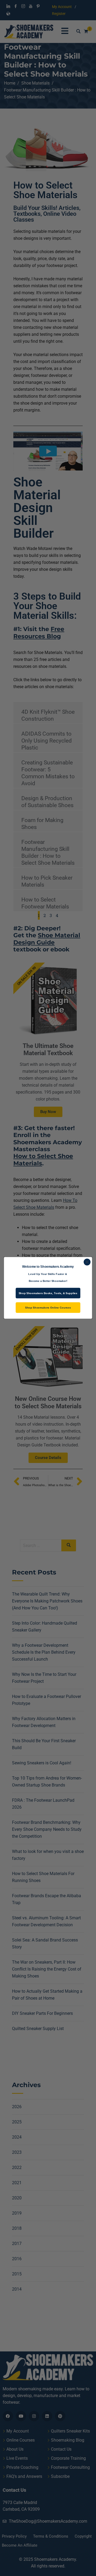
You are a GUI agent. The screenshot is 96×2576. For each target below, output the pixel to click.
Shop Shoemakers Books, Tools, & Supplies (48, 1293)
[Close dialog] (87, 1262)
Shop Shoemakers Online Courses (48, 1308)
